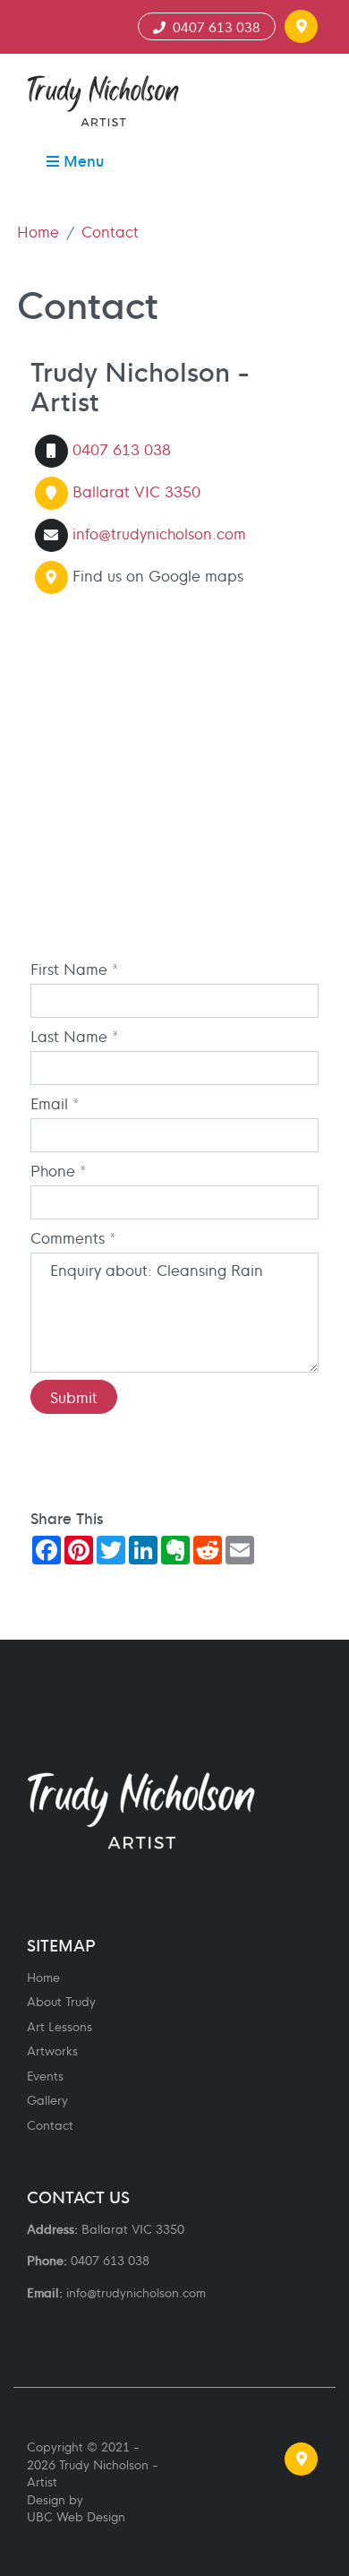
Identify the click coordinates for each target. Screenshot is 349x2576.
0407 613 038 (213, 26)
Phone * (59, 1170)
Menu (81, 160)
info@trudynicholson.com (159, 532)
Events (45, 2076)
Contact (110, 231)
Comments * (73, 1237)
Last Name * (75, 1036)
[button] (301, 26)
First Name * (75, 969)
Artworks (52, 2050)
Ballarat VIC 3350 (136, 490)
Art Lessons (60, 2026)
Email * (55, 1103)
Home (38, 231)
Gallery (47, 2100)
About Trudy (61, 2001)
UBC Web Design (76, 2516)
